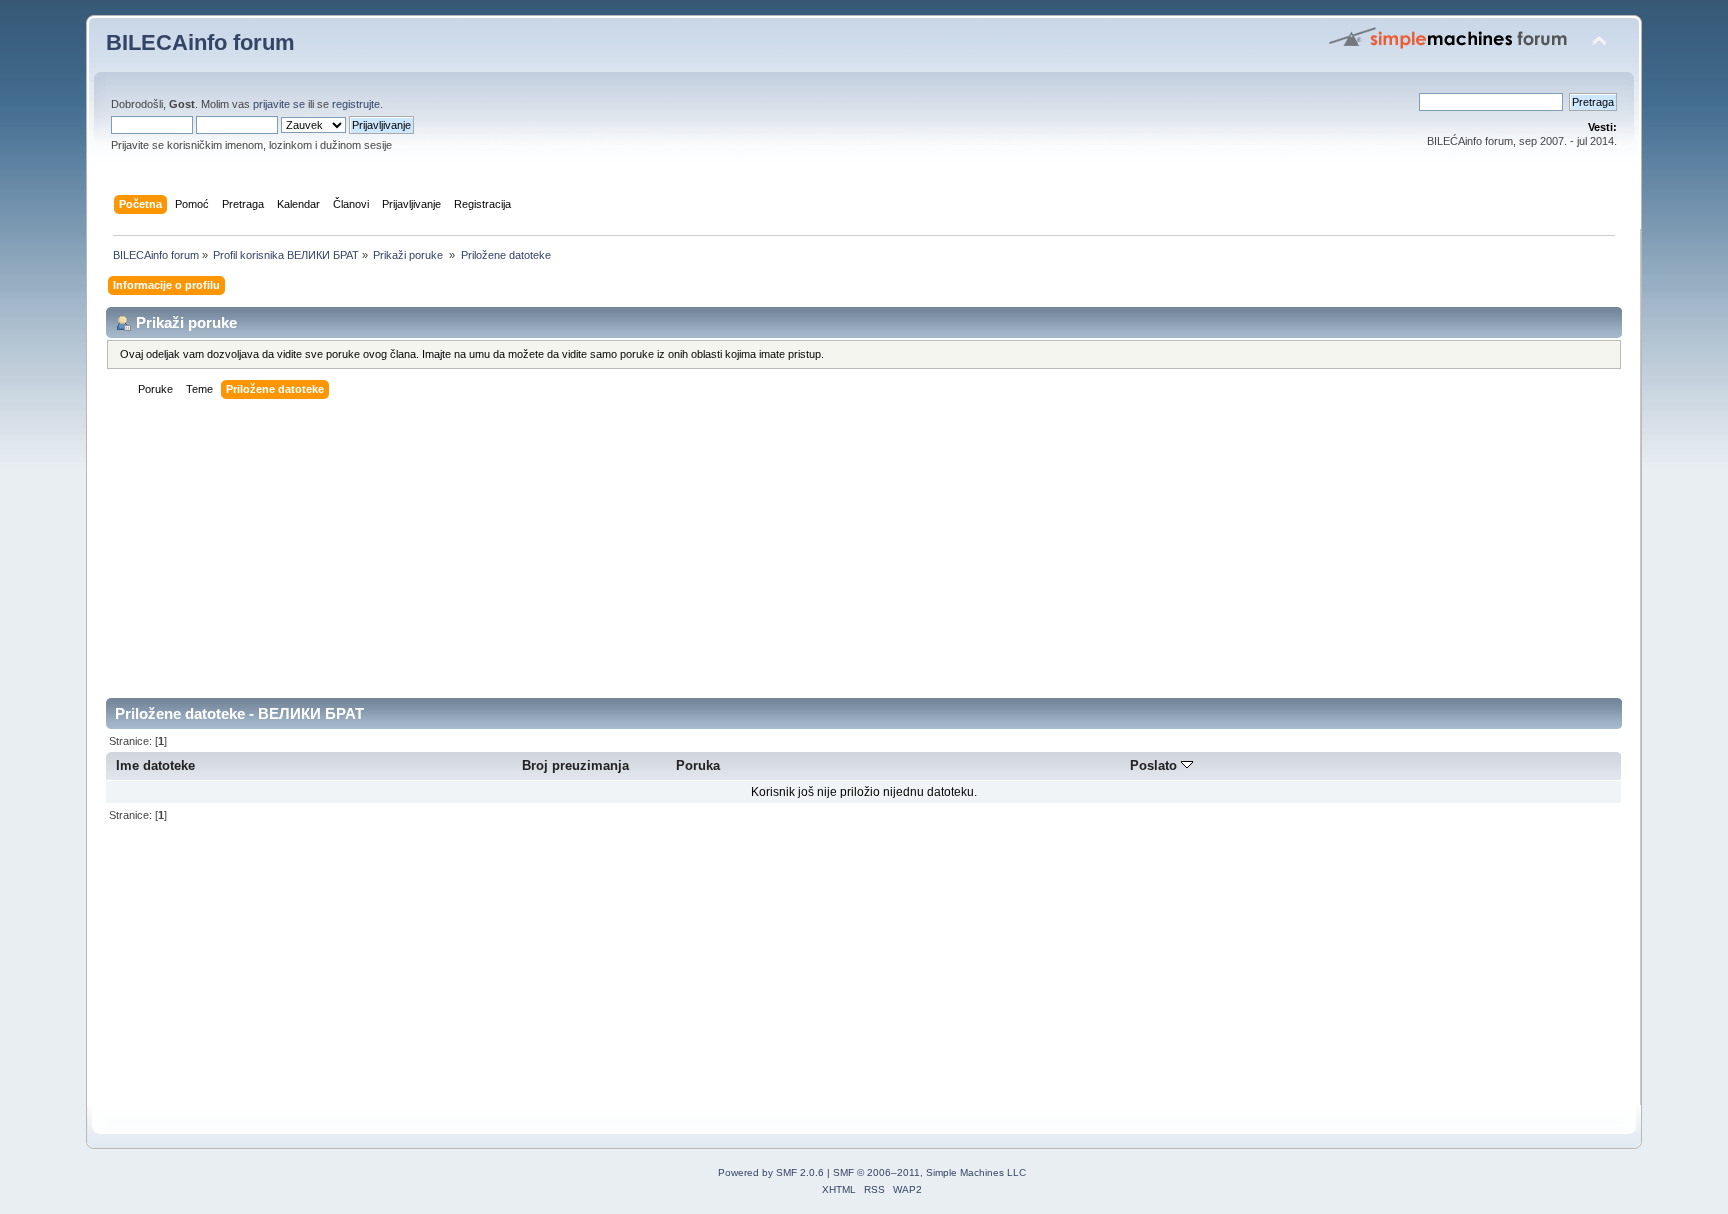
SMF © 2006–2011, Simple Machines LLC (929, 1172)
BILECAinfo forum (200, 42)
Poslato (1155, 765)
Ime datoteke (155, 765)
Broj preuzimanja (575, 765)
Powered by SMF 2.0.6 (771, 1172)
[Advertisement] (706, 558)
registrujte (356, 104)
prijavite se (279, 104)
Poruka (698, 765)
